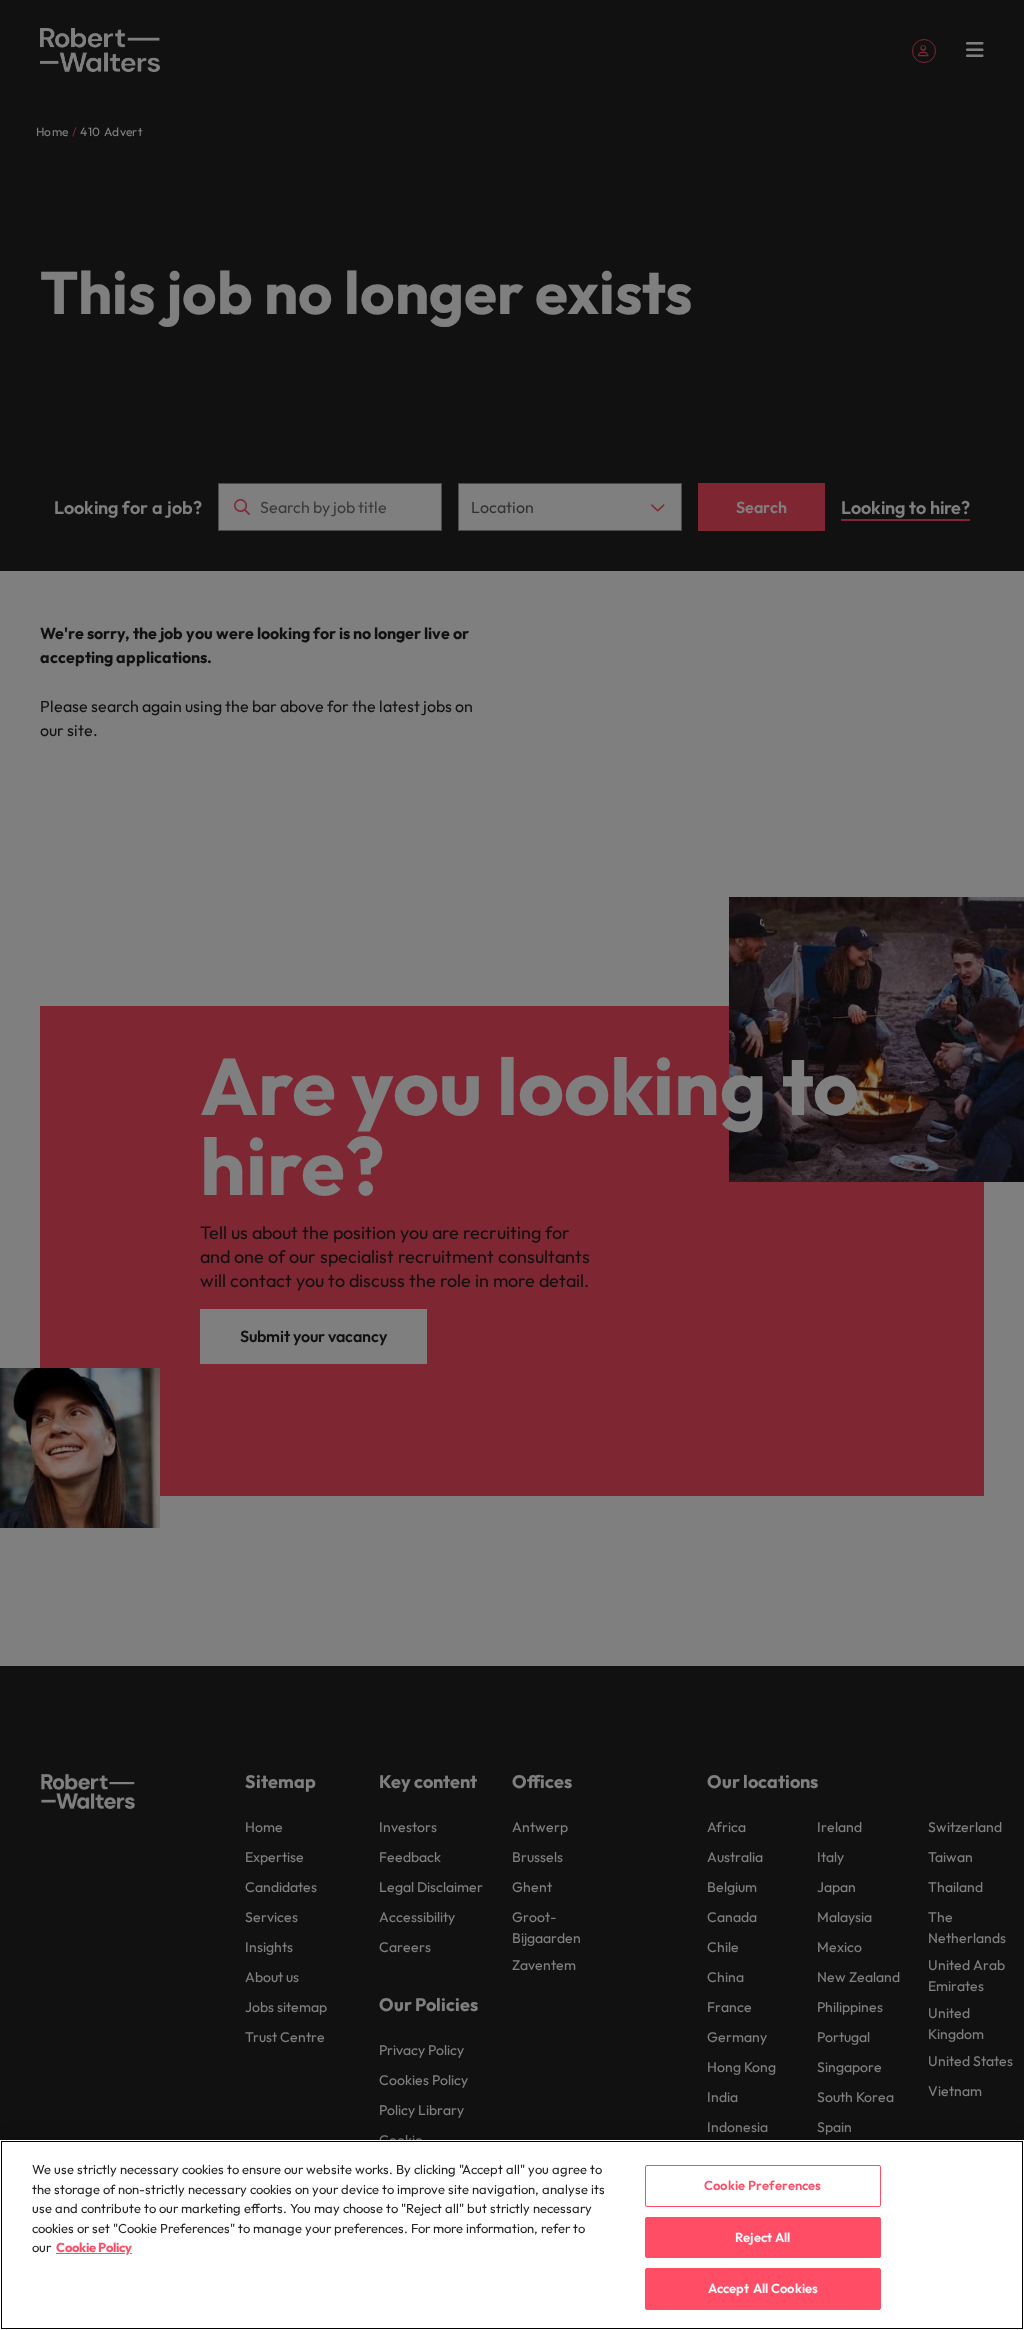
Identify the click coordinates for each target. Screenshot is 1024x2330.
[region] (512, 2235)
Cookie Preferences (762, 2185)
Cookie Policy (94, 2247)
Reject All (762, 2237)
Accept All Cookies (763, 2288)
